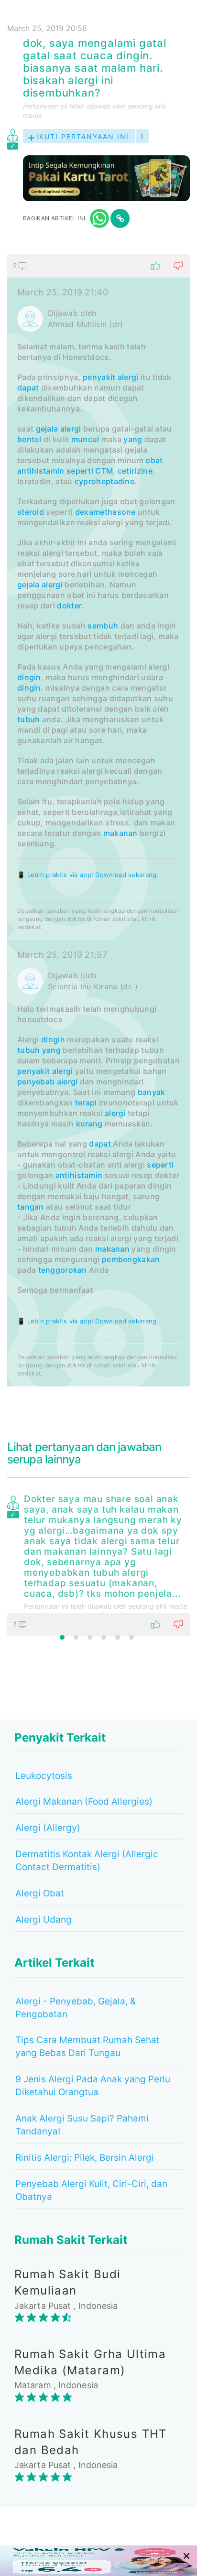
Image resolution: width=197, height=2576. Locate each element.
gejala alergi (40, 584)
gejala (47, 429)
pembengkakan (131, 1259)
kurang (89, 1124)
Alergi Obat (40, 1893)
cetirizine (135, 471)
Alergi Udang (44, 1920)
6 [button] (131, 1637)
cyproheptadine (104, 481)
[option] (98, 1563)
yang (133, 439)
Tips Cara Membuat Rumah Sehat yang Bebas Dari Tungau (88, 2046)
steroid (31, 512)
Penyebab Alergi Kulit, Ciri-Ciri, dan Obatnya (91, 2190)
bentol (29, 439)
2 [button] (76, 1637)
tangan (31, 1207)
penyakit (99, 377)
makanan (120, 833)
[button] (98, 266)
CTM (104, 471)
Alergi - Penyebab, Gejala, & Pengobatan (76, 2008)
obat (154, 460)
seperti (80, 471)
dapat (28, 388)
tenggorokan (63, 1270)
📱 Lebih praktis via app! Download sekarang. (88, 875)
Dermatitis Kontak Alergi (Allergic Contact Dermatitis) (87, 1861)
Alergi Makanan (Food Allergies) (84, 1802)
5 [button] (118, 1637)
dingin (29, 677)
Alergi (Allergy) (48, 1828)
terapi (86, 1103)
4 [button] (104, 1637)
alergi (128, 377)
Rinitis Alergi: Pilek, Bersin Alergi (85, 2158)
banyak (152, 1092)
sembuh (103, 626)
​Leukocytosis (44, 1776)
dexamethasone (105, 512)
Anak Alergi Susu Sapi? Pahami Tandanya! (82, 2125)
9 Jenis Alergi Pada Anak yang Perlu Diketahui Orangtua (93, 2086)
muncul (85, 439)
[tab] (98, 820)
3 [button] (90, 1637)
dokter (69, 606)
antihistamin (41, 471)
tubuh (29, 719)
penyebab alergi (48, 1082)
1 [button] (62, 1637)
